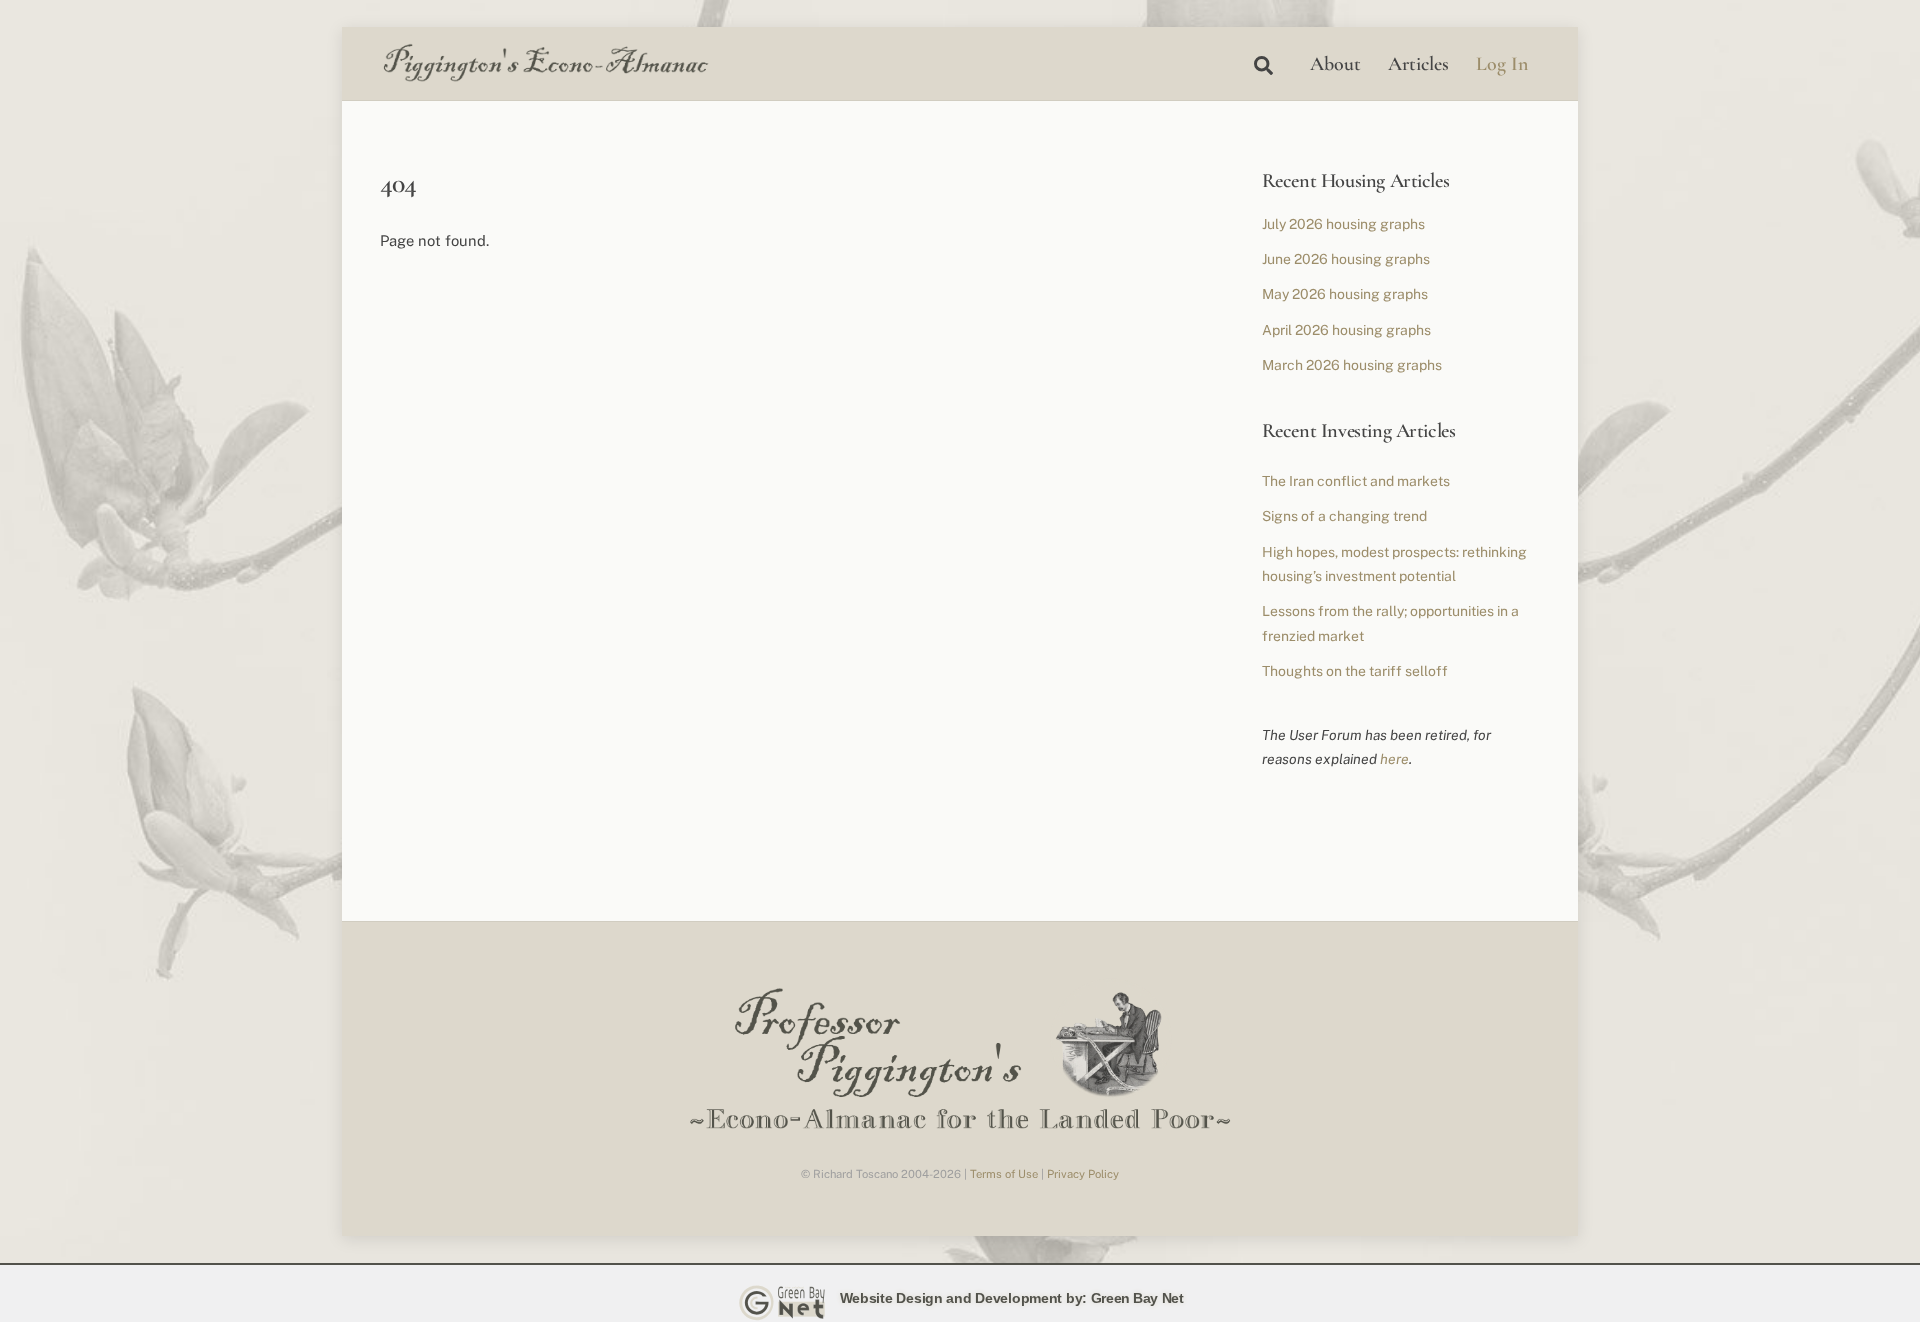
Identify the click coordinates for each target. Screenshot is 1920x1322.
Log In (1502, 64)
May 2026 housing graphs (1345, 294)
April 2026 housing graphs (1346, 330)
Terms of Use (1004, 1174)
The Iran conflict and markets (1356, 481)
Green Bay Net (1137, 1298)
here (1394, 759)
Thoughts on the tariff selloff (1355, 671)
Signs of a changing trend (1344, 516)
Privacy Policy (1083, 1174)
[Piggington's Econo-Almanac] (545, 77)
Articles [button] (1418, 64)
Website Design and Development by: (963, 1298)
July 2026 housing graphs (1343, 224)
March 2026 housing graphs (1352, 365)
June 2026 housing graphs (1346, 259)
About (1335, 64)
